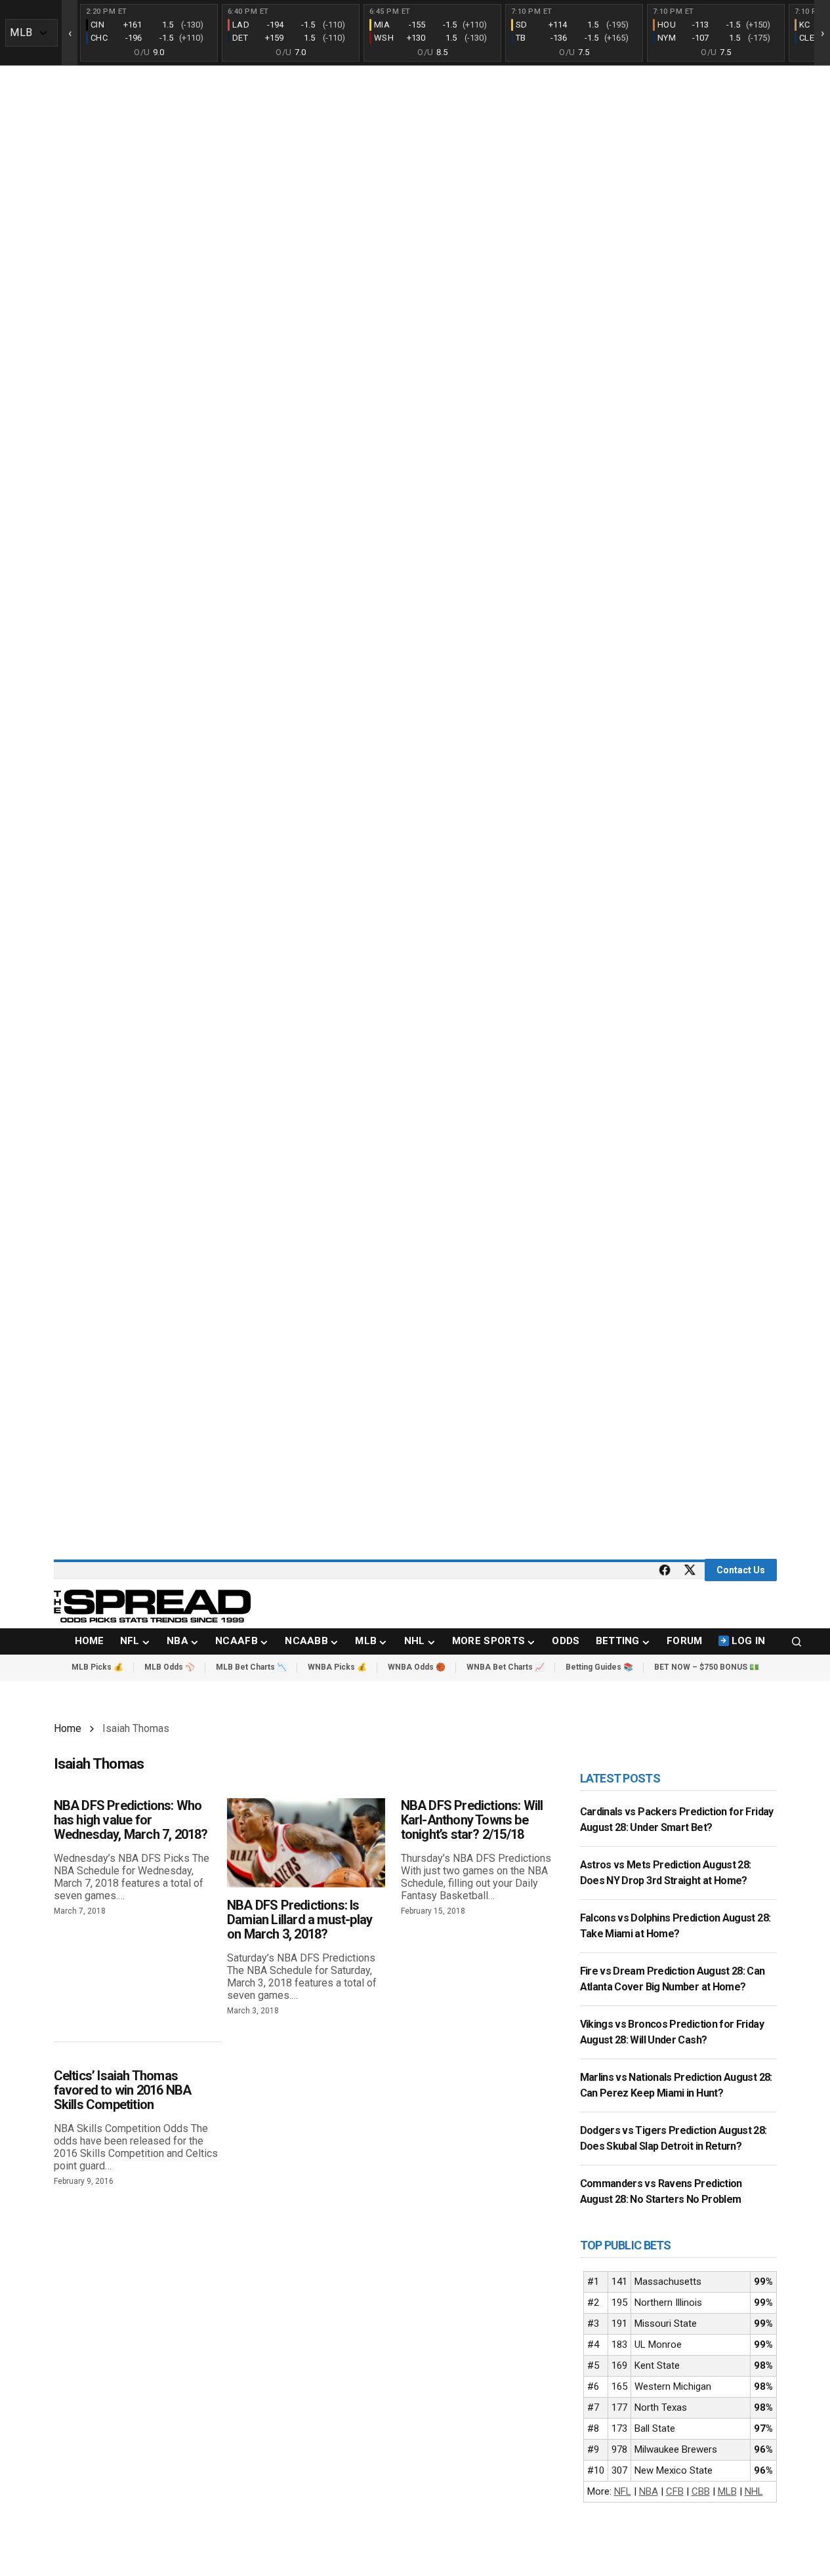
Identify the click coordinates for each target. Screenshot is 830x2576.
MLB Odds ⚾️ (170, 1667)
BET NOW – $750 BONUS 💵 (707, 1667)
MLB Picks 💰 (97, 1667)
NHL (754, 2491)
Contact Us (741, 1570)
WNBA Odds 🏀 (417, 1667)
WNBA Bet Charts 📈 (506, 1667)
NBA (649, 2491)
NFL (623, 2491)
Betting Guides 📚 (599, 1667)
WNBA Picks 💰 (337, 1667)
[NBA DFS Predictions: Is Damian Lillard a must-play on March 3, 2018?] (306, 1842)
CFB (675, 2491)
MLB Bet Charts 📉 (251, 1667)
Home (68, 1728)
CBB (701, 2491)
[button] (797, 1641)
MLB (727, 2491)
